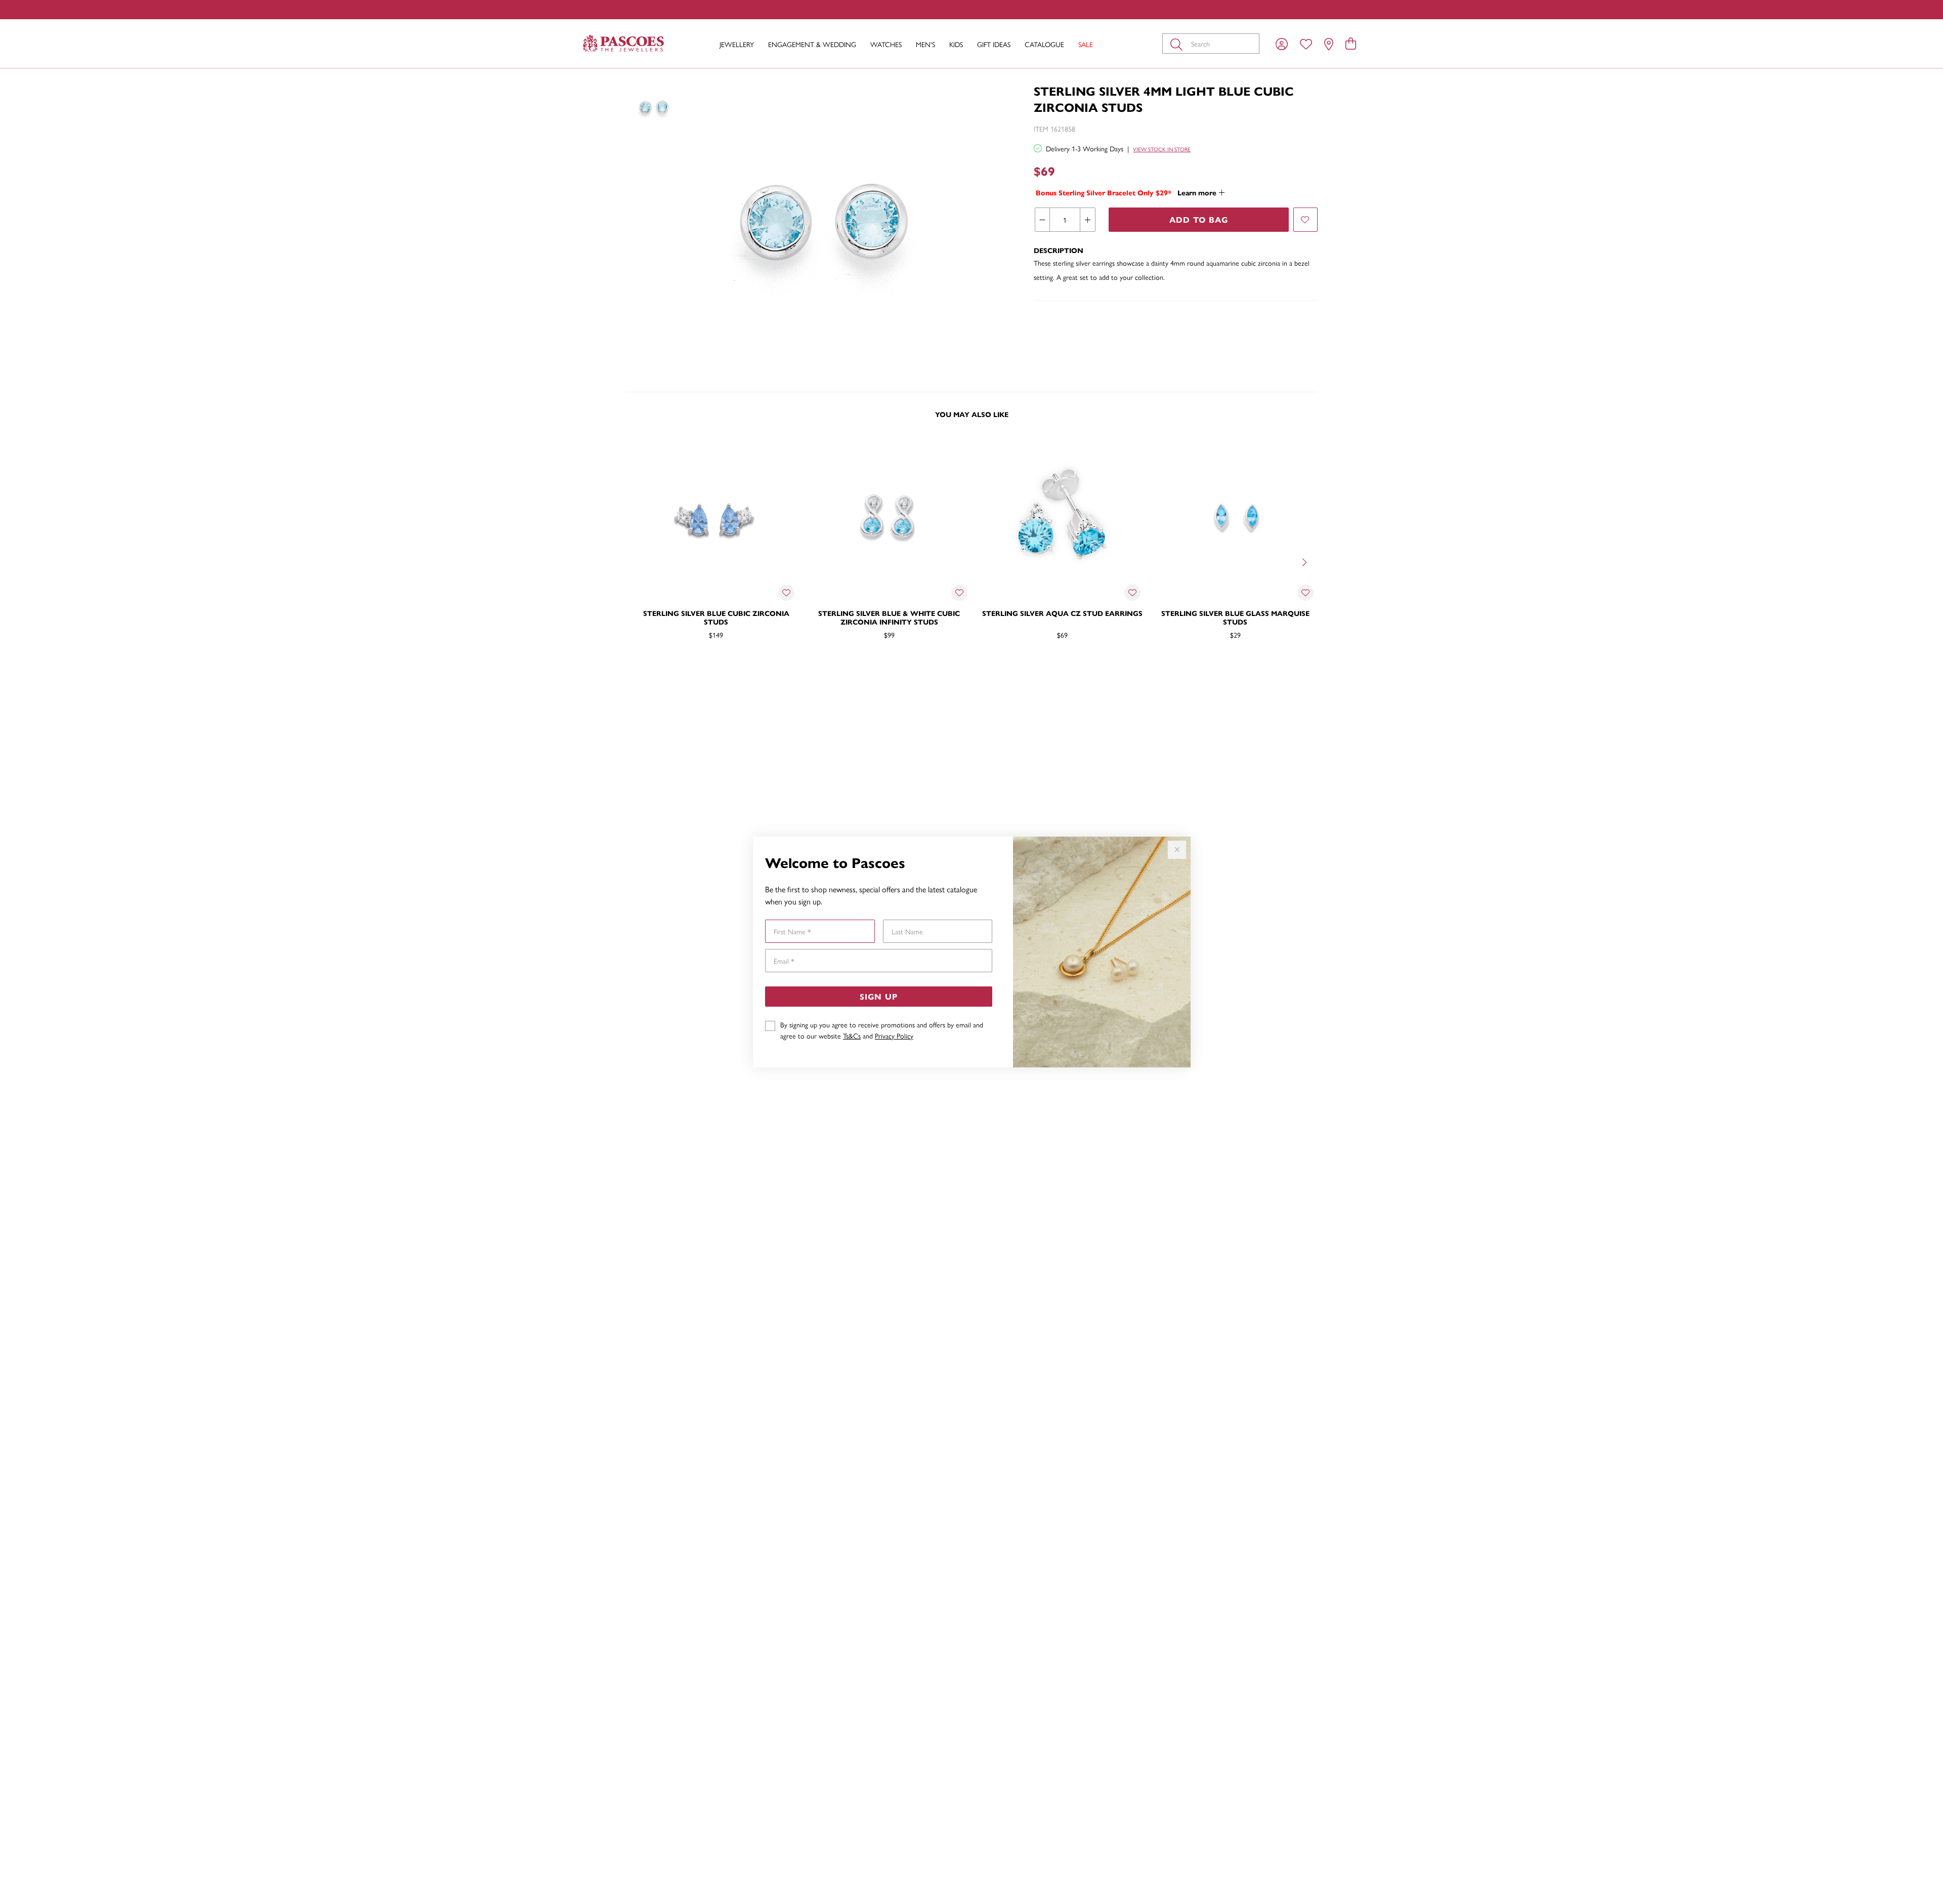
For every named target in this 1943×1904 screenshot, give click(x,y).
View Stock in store (1162, 149)
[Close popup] (1177, 850)
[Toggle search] (1178, 44)
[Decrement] (1043, 220)
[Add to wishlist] (1305, 220)
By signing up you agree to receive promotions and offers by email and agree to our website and (882, 1030)
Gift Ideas (994, 44)
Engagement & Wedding (812, 44)
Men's (925, 44)
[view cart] (1351, 43)
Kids (956, 44)
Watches (886, 44)
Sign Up (879, 996)
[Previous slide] (638, 561)
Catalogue (1044, 44)
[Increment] (1087, 220)
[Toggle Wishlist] (786, 593)
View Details (673, 668)
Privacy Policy (894, 1036)
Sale (1086, 44)
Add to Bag (1199, 219)
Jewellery (737, 44)
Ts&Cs (852, 1036)
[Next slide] (1305, 561)
